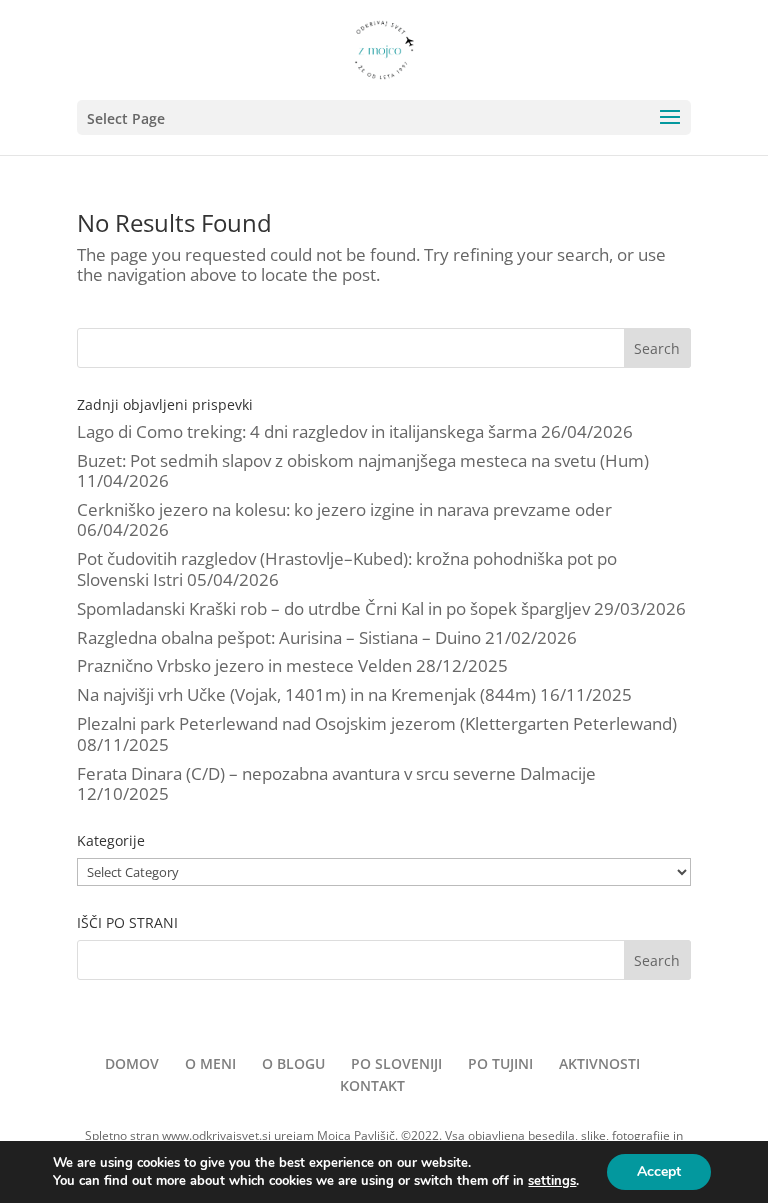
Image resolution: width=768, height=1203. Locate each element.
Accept (659, 1171)
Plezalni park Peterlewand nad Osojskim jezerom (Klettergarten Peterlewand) (377, 723)
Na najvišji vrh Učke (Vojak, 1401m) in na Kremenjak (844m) (306, 694)
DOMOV (132, 1063)
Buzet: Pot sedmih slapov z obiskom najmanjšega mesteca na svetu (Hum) (363, 460)
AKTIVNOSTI (599, 1063)
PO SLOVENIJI (396, 1063)
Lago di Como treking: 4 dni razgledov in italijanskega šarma (307, 431)
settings (552, 1181)
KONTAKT (372, 1085)
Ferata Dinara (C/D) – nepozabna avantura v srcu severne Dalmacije (336, 773)
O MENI (210, 1063)
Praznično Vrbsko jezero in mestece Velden (244, 665)
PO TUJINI (500, 1063)
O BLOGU (293, 1063)
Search (657, 348)
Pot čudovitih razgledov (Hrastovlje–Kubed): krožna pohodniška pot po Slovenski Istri (347, 568)
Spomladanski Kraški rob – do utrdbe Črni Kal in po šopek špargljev (333, 608)
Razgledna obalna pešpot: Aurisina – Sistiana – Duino (279, 637)
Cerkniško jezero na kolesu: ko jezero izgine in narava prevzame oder (344, 509)
